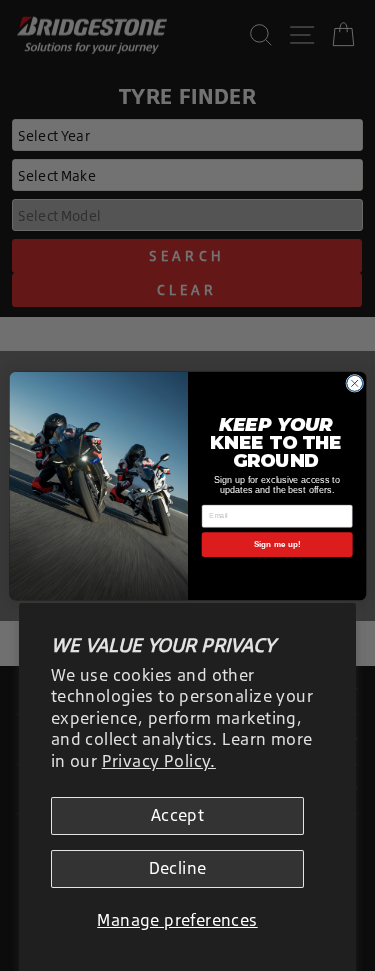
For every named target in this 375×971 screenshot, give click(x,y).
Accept (177, 815)
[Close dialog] (354, 383)
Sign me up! (276, 543)
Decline (178, 868)
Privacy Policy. (159, 761)
